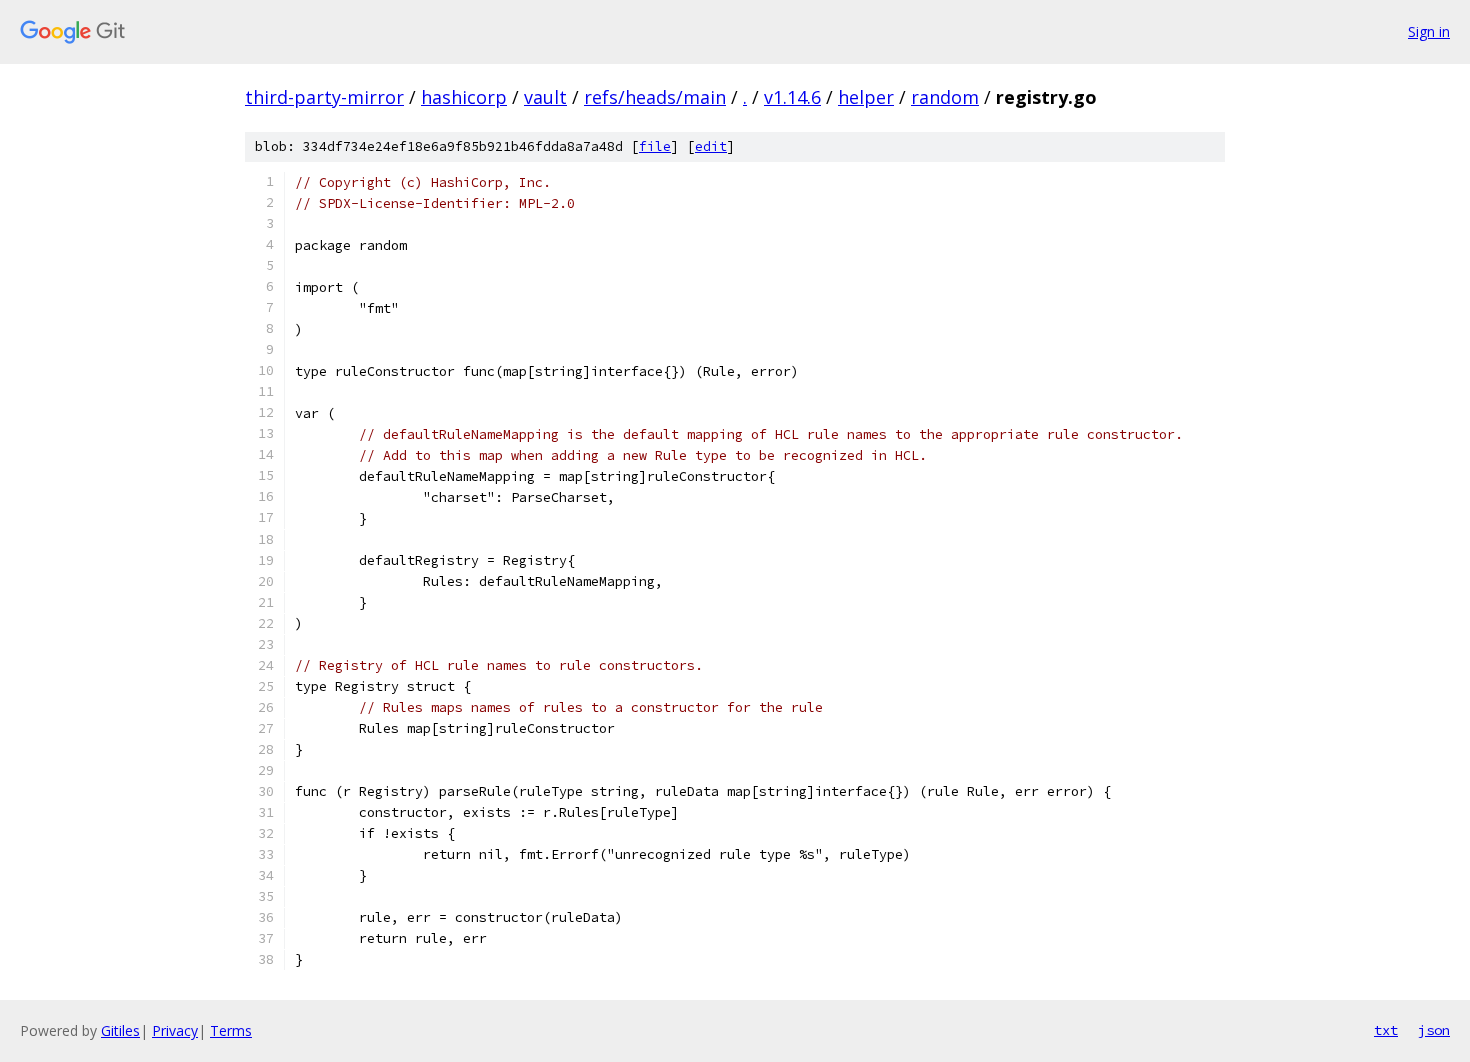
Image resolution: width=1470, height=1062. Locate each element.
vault (545, 97)
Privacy (175, 1030)
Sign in (1429, 31)
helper (866, 97)
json (1434, 1030)
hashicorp (464, 97)
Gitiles (120, 1030)
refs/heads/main (655, 97)
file (655, 146)
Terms (231, 1030)
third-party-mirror (324, 97)
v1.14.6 (792, 97)
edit (711, 146)
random (945, 97)
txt (1386, 1030)
